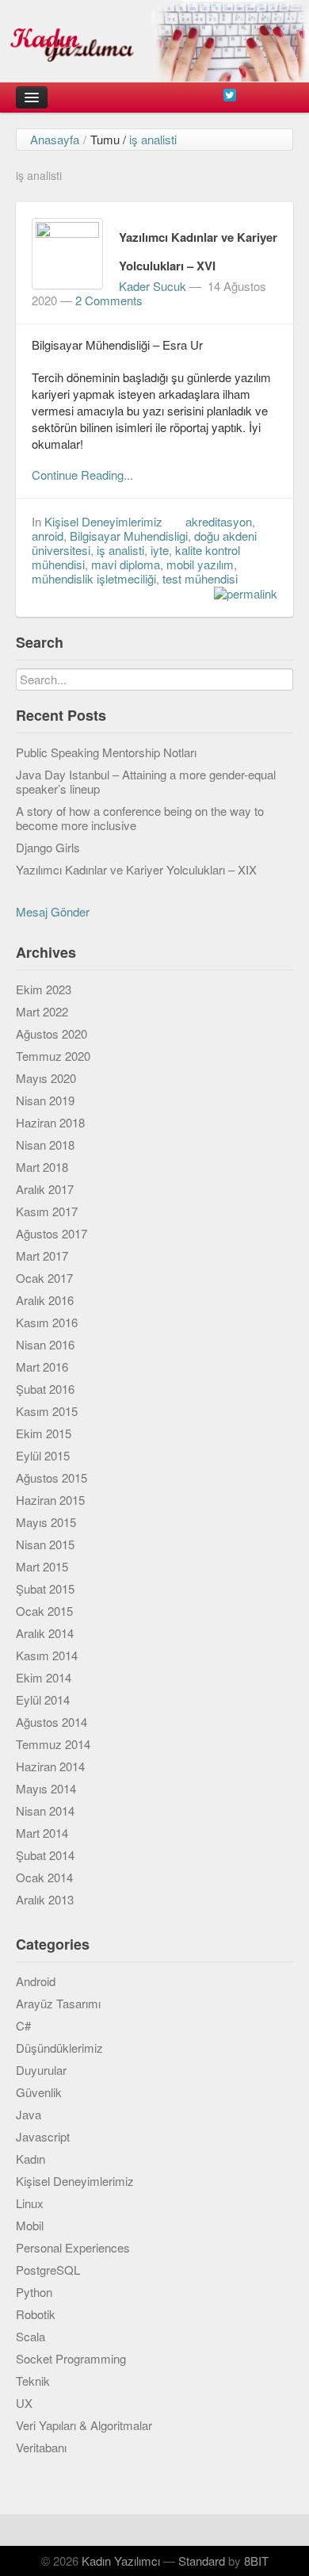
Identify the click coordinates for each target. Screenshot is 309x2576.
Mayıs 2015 (46, 1522)
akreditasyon (219, 521)
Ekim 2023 (44, 989)
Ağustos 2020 (51, 1033)
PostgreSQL (48, 2270)
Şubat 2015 (45, 1588)
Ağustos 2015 (51, 1477)
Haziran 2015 (50, 1500)
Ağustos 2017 (51, 1233)
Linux (30, 2203)
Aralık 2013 (45, 1899)
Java (29, 2114)
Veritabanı (41, 2447)
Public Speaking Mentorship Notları (106, 752)
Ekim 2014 (44, 1677)
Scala (31, 2336)
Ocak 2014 (44, 1877)
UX (24, 2403)
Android (36, 1981)
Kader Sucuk (153, 286)
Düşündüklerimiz (59, 2048)
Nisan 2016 (45, 1344)
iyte (160, 550)
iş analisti (120, 550)
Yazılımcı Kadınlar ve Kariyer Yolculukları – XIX (136, 869)
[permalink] (242, 593)
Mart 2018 (42, 1167)
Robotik (36, 2314)
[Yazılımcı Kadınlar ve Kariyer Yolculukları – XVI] (67, 252)
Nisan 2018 (45, 1144)
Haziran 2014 (50, 1766)
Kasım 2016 (47, 1322)
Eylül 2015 (43, 1455)
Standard (202, 2561)
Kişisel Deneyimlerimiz (103, 521)
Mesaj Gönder (53, 911)
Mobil (30, 2225)
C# (23, 2025)
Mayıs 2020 (46, 1078)
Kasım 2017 (47, 1211)
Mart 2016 (42, 1366)
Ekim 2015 (44, 1433)
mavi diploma (126, 564)
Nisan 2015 (45, 1544)
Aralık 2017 (45, 1189)
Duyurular (41, 2070)
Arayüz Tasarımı (58, 2003)
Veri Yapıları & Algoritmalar (84, 2425)
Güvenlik (39, 2092)
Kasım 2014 (47, 1655)
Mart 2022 (42, 1011)
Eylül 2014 (43, 1699)
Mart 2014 (42, 1833)
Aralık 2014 (45, 1633)
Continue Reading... (82, 475)
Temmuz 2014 (53, 1744)
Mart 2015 (42, 1566)
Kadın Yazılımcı (121, 2561)
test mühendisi (200, 578)
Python (34, 2292)
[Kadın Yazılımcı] (154, 41)
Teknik (33, 2381)
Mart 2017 (42, 1255)
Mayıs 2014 (46, 1788)
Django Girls (48, 847)
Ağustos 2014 (51, 1722)
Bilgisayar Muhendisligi (129, 536)
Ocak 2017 (44, 1278)
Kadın (31, 2159)
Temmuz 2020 (53, 1056)
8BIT (256, 2561)
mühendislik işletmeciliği (94, 578)
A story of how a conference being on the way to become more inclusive (140, 818)
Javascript (43, 2136)
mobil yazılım (200, 564)
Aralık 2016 (45, 1300)
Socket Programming (71, 2358)
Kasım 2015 (47, 1411)
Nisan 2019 (45, 1100)
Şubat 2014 (45, 1855)
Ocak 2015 (44, 1611)
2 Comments (109, 300)
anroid (48, 536)
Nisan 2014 (45, 1810)
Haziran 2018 (50, 1122)
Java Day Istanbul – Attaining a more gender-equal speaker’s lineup (146, 781)
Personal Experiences (73, 2247)
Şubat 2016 (45, 1389)
